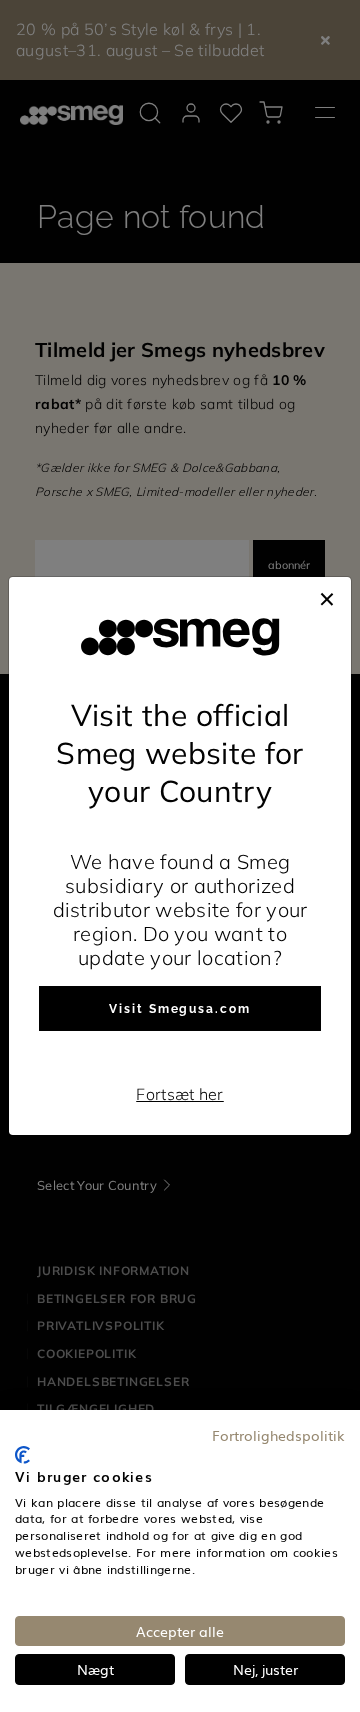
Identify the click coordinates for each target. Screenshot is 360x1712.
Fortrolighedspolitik (278, 1435)
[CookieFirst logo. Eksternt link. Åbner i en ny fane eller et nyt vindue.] (22, 1455)
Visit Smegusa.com (180, 1009)
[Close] (327, 597)
